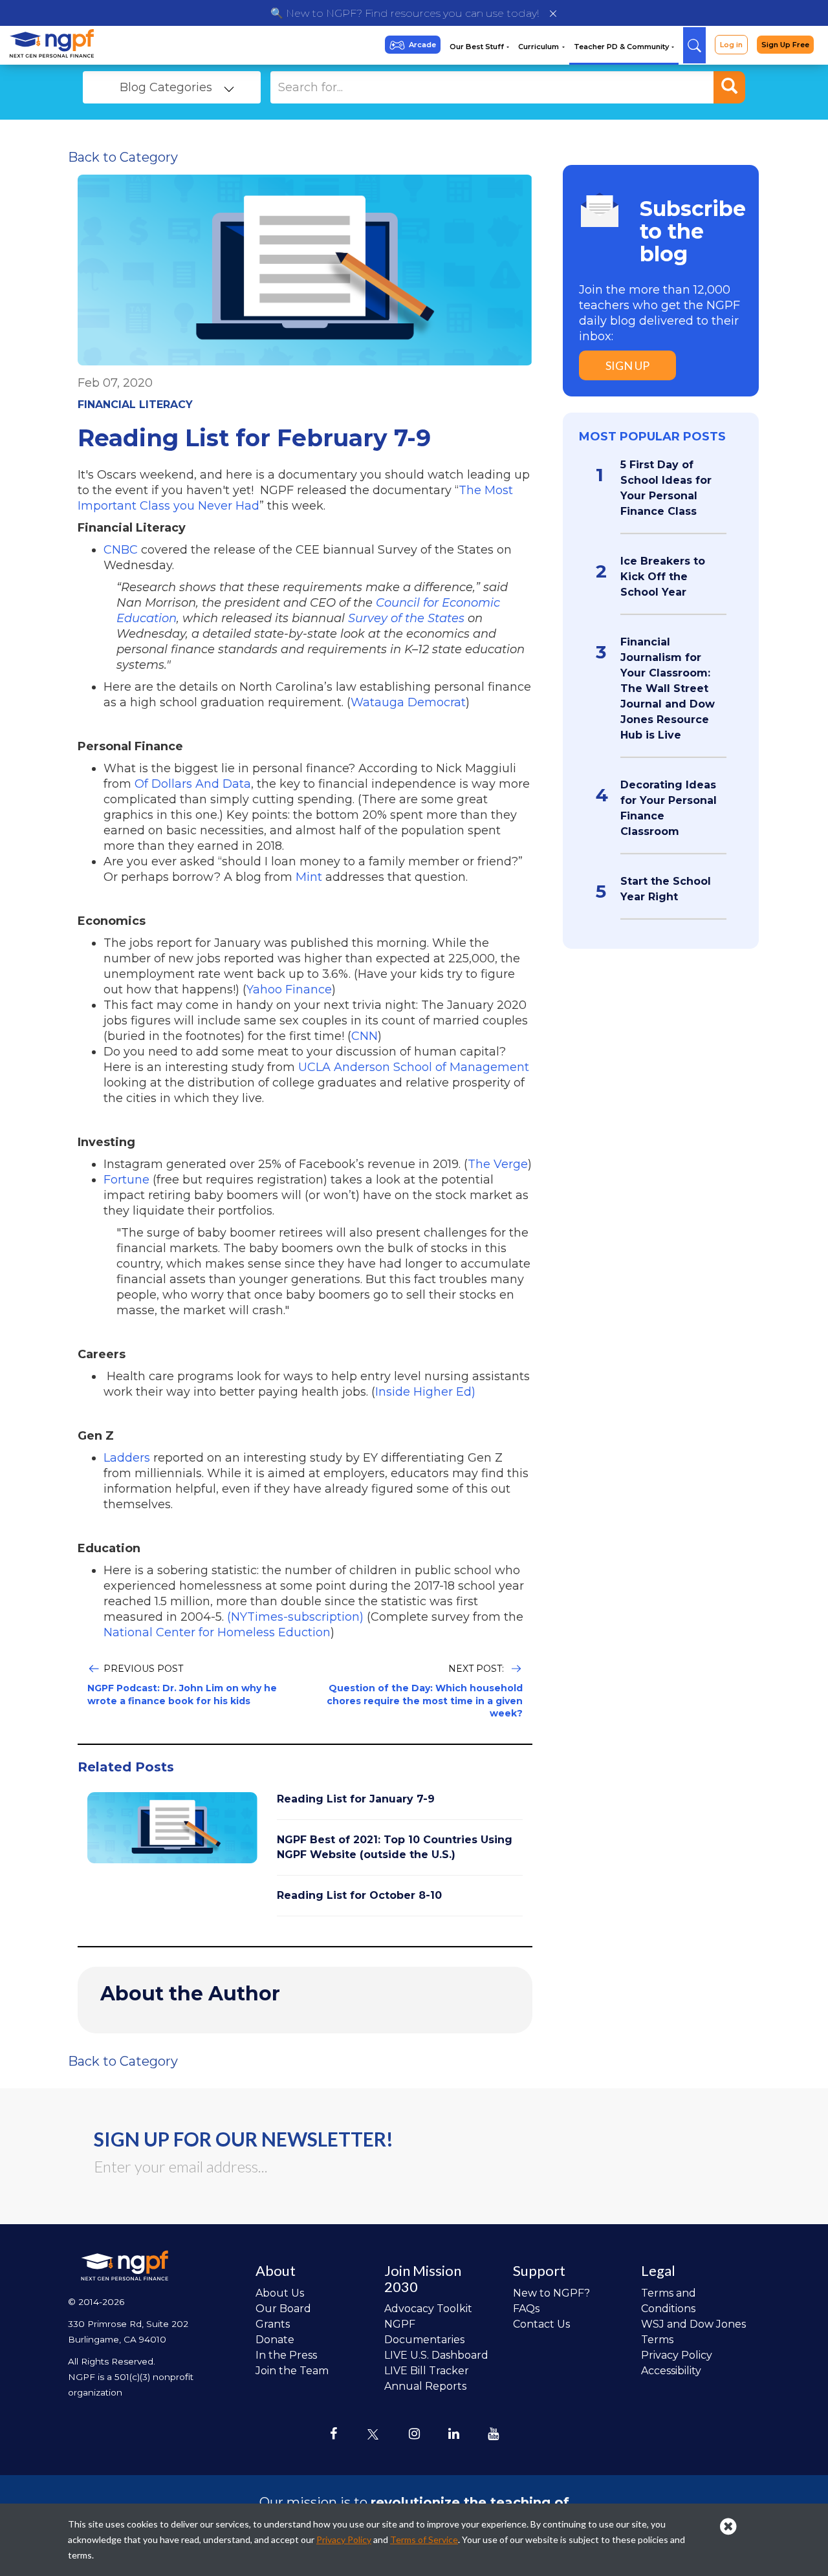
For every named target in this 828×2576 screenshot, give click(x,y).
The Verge (498, 1164)
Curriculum (539, 47)
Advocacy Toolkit (428, 2309)
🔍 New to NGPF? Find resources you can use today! (405, 13)
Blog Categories (166, 87)
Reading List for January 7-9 (356, 1799)
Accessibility (671, 2371)
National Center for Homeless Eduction (217, 1632)
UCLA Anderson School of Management (414, 1067)
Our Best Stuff (478, 47)
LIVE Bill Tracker (427, 2371)
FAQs (526, 2309)
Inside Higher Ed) (425, 1392)
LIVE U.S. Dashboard (436, 2355)
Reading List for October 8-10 (359, 1895)
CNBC (121, 550)
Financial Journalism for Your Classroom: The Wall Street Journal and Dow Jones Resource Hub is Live (668, 688)
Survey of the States (406, 618)
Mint (309, 877)
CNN (365, 1036)
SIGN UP (627, 365)
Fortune (126, 1180)
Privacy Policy (677, 2355)
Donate (275, 2340)
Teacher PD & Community (622, 47)
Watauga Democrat (408, 702)
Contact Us (541, 2324)
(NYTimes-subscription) (295, 1617)
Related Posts (126, 1767)
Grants (273, 2324)
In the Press (286, 2355)
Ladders (127, 1458)
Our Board (283, 2309)
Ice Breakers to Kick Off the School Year (663, 577)
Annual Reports (425, 2386)
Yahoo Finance (289, 990)
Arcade (422, 45)
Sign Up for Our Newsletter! (244, 2139)
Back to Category (123, 157)
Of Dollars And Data (193, 784)
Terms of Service (424, 2539)
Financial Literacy (135, 405)
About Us (280, 2293)
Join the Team (292, 2371)
